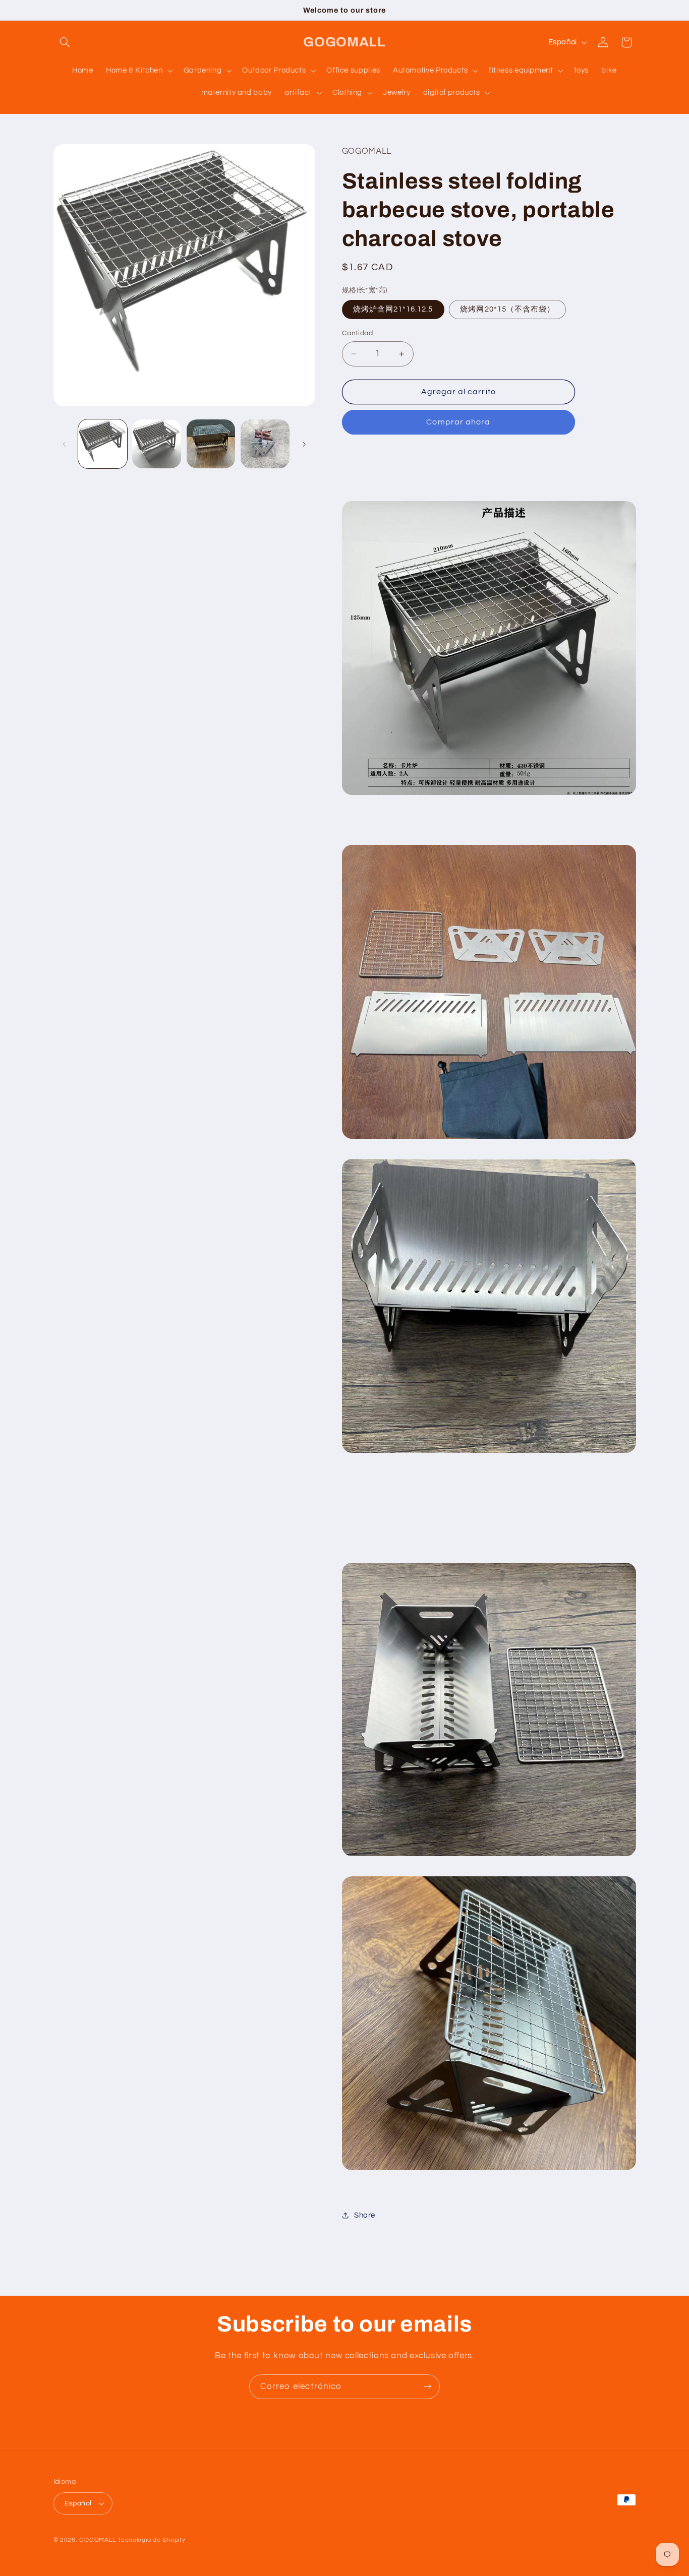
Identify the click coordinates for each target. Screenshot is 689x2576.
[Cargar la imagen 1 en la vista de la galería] (103, 444)
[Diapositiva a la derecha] (304, 444)
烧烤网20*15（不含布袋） (507, 309)
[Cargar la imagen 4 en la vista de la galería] (265, 444)
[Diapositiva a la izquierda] (65, 444)
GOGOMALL (97, 2540)
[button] (65, 42)
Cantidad (357, 333)
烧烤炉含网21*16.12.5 (393, 309)
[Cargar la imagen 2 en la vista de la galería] (157, 444)
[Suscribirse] (428, 2387)
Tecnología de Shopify (151, 2540)
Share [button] (365, 2215)
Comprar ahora (458, 422)
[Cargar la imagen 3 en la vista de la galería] (211, 444)
